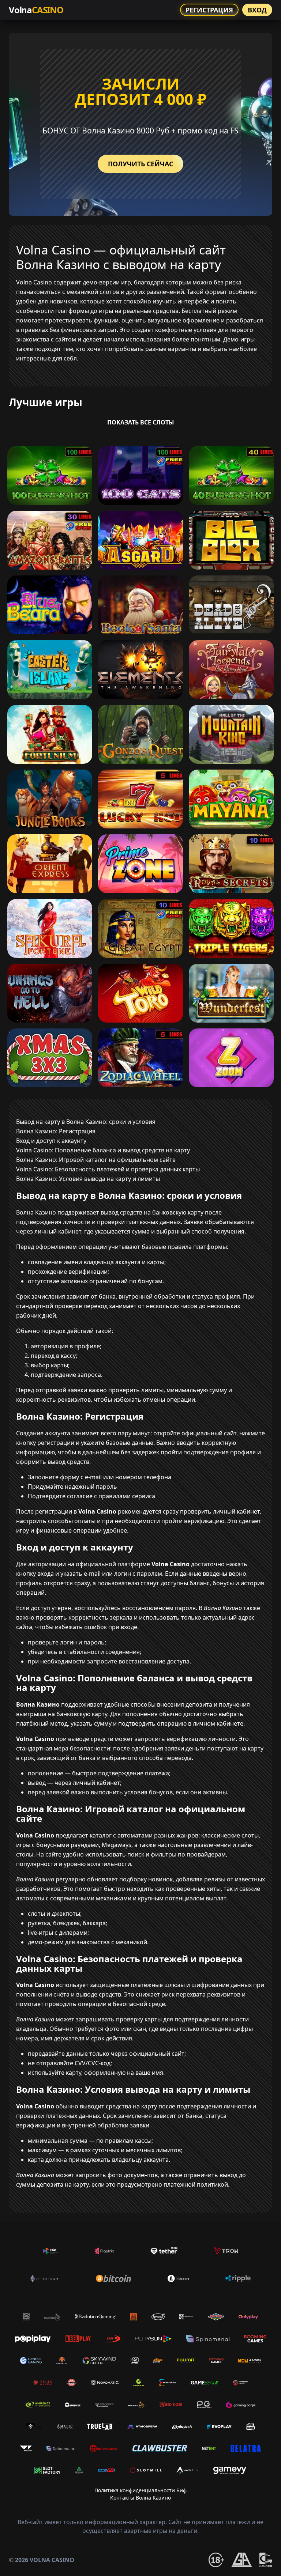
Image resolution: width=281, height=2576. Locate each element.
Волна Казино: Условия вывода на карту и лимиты (88, 1179)
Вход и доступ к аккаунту (51, 1141)
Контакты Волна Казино (140, 2498)
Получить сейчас (140, 164)
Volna (36, 10)
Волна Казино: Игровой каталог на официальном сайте (96, 1160)
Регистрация (209, 10)
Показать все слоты (141, 422)
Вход (257, 10)
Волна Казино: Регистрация (56, 1131)
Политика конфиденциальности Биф (140, 2490)
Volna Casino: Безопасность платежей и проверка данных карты (108, 1169)
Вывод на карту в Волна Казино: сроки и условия (86, 1122)
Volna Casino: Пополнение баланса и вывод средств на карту (103, 1150)
